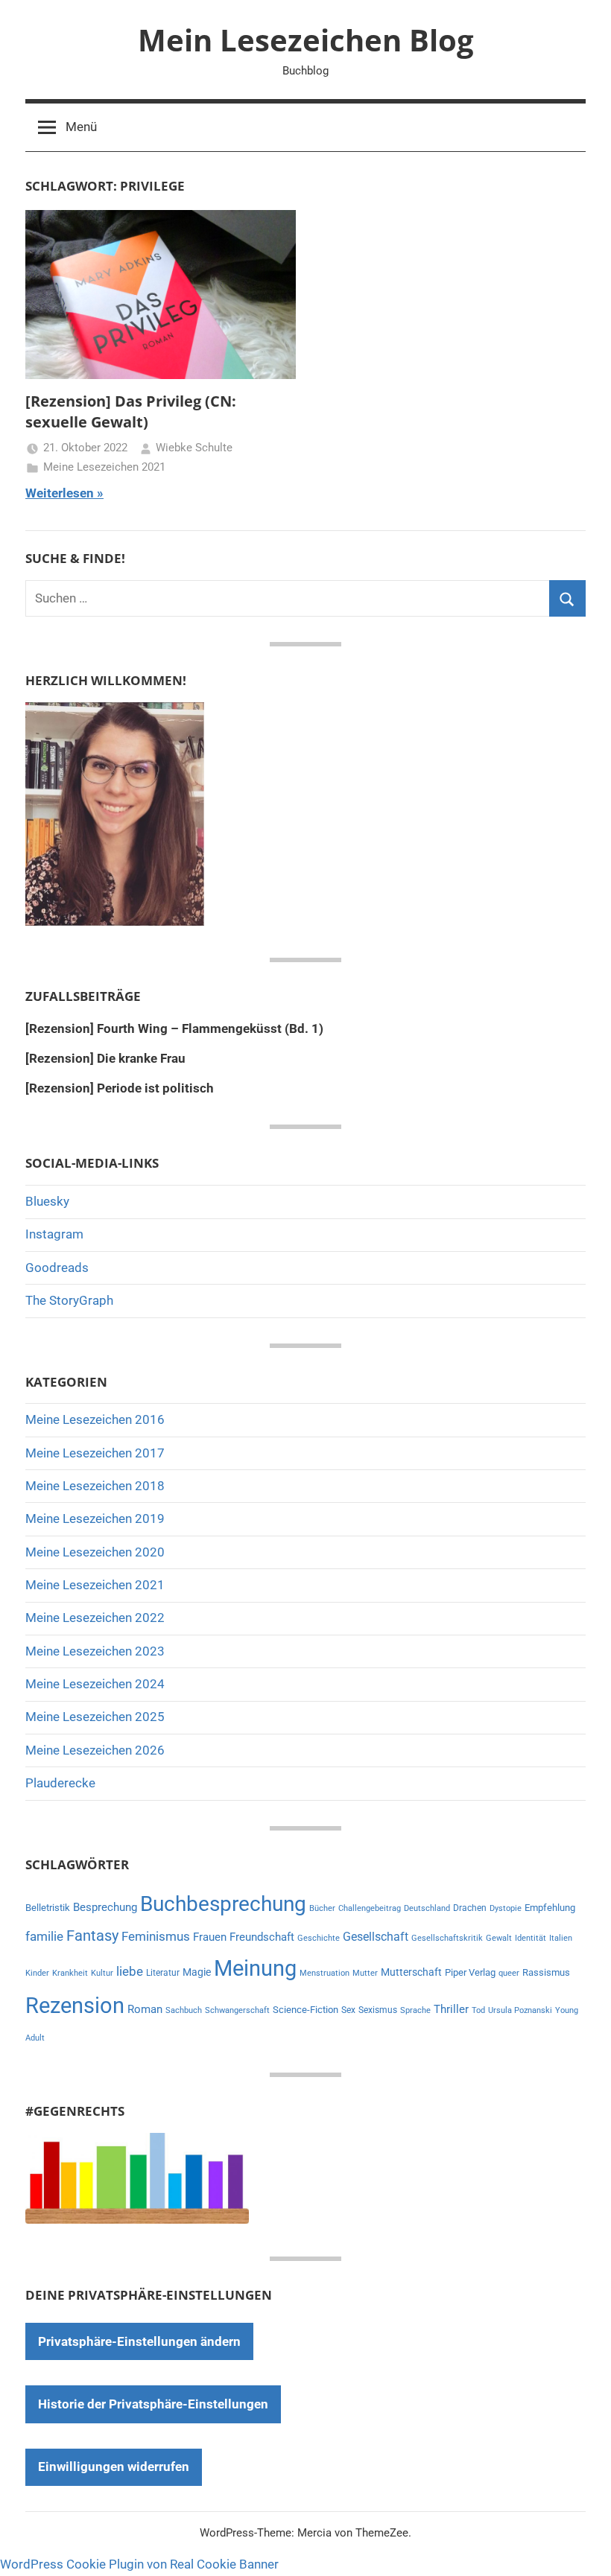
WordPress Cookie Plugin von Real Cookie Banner (139, 2564)
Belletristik (48, 1908)
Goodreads (57, 1268)
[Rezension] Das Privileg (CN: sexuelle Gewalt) (131, 411)
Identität (531, 1938)
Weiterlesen (60, 493)
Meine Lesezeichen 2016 (95, 1419)
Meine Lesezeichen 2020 (95, 1552)
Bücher (322, 1908)
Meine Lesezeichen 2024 (95, 1684)
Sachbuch (184, 2010)
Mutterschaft (411, 1972)
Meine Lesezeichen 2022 (95, 1618)
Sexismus (378, 2010)
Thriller (451, 2010)
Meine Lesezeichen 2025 (95, 1717)
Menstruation (325, 1973)
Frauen (210, 1937)
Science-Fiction (305, 2010)
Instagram (54, 1234)
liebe (130, 1971)
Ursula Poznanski (520, 2010)
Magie (197, 1972)
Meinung (255, 1968)
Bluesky (47, 1201)
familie (44, 1936)
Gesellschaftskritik (447, 1938)
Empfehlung (550, 1908)
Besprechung (105, 1907)
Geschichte (319, 1938)
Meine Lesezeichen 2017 (95, 1453)
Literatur (163, 1973)
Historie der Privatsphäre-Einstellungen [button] (153, 2404)
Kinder (37, 1973)
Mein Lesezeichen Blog (306, 40)
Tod (478, 2010)
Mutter (365, 1973)
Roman (145, 2009)
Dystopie (506, 1908)
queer (509, 1973)
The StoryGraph (69, 1300)
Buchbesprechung (223, 1904)
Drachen (470, 1908)
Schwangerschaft (237, 2010)
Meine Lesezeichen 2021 (104, 467)
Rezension (75, 2006)
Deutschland (427, 1908)
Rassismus (546, 1972)
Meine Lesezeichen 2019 (95, 1518)
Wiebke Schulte (194, 448)
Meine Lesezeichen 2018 (95, 1486)
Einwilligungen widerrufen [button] (114, 2467)
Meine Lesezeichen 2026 (95, 1750)
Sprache (415, 2010)
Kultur (102, 1973)
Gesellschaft (376, 1937)
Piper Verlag (470, 1972)
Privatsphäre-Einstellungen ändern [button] (139, 2341)
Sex (348, 2010)
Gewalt (499, 1938)
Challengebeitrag (370, 1908)
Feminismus (156, 1936)
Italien (561, 1938)
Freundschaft (262, 1937)
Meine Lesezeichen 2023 (95, 1651)
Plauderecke (60, 1783)
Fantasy (92, 1936)
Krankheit (70, 1973)
